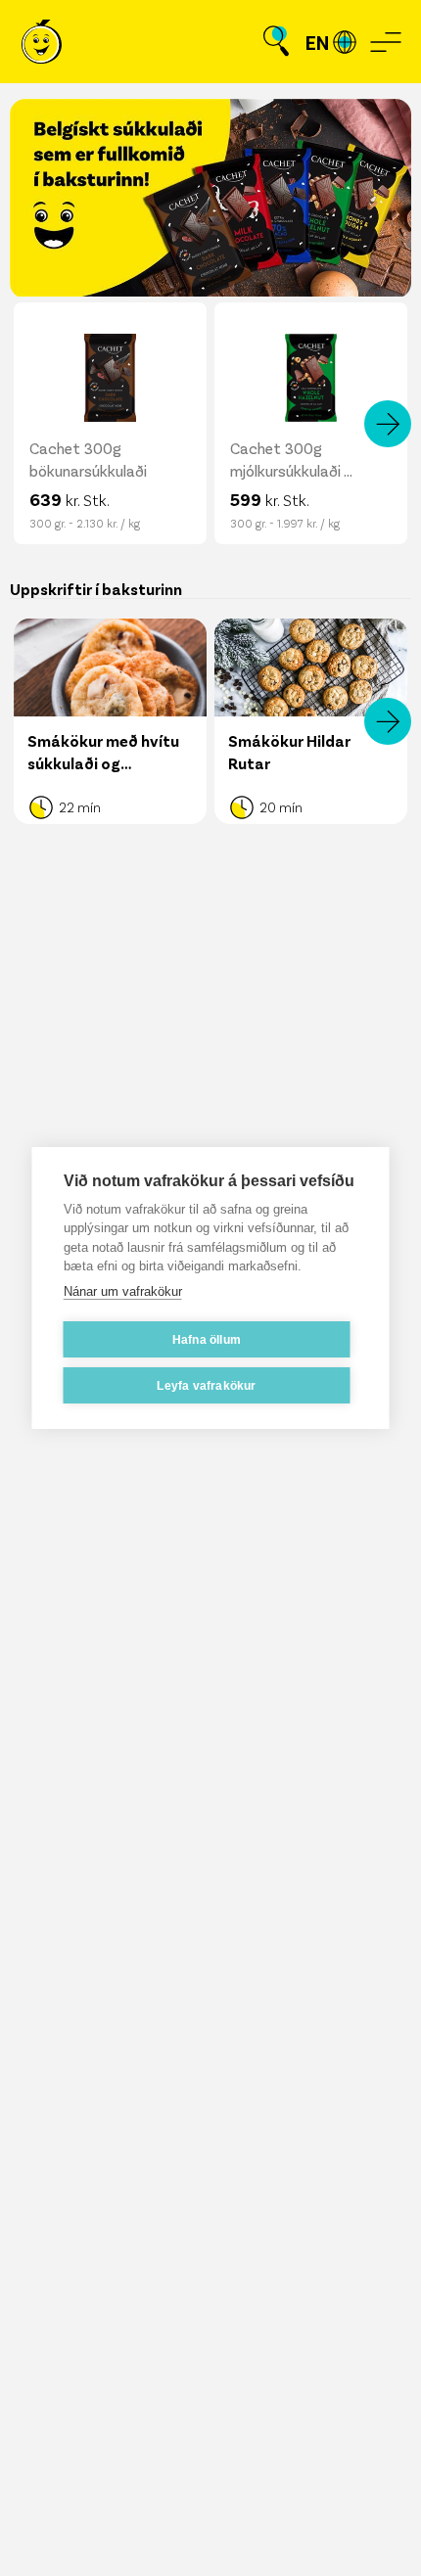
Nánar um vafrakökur (123, 1291)
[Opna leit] (276, 42)
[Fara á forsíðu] (42, 42)
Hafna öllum (207, 1340)
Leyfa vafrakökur (206, 1386)
